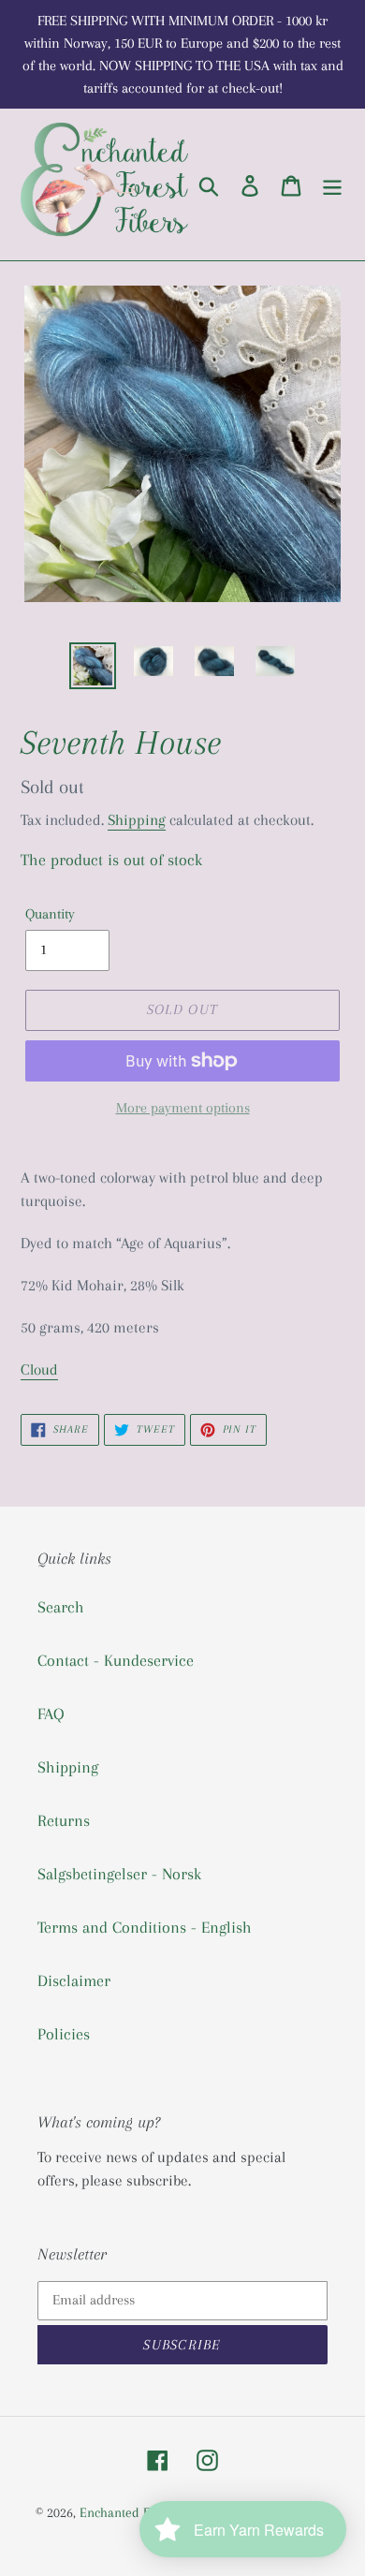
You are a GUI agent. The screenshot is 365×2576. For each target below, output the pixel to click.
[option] (93, 666)
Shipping (137, 820)
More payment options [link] (183, 1108)
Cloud (39, 1369)
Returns (64, 1820)
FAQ (51, 1714)
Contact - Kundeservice (116, 1660)
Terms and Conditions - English (145, 1927)
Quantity (50, 914)
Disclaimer (74, 1980)
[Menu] (332, 185)
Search (61, 1607)
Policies (64, 2034)
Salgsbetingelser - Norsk (119, 1874)
